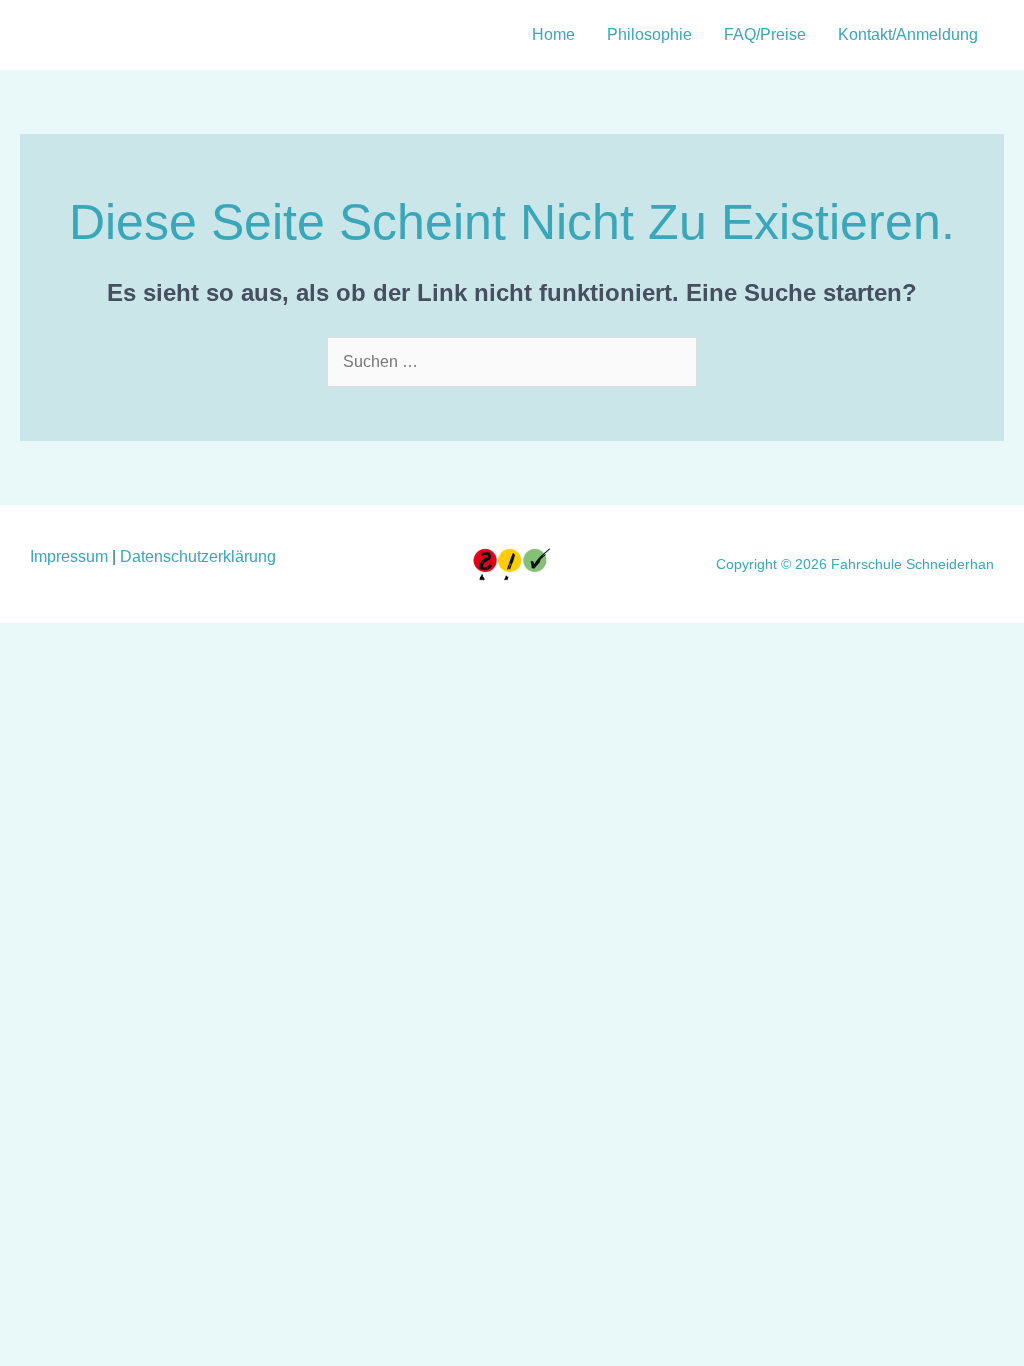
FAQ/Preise (765, 34)
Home (553, 34)
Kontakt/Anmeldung (908, 34)
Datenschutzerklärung (198, 556)
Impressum (71, 556)
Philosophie (649, 34)
